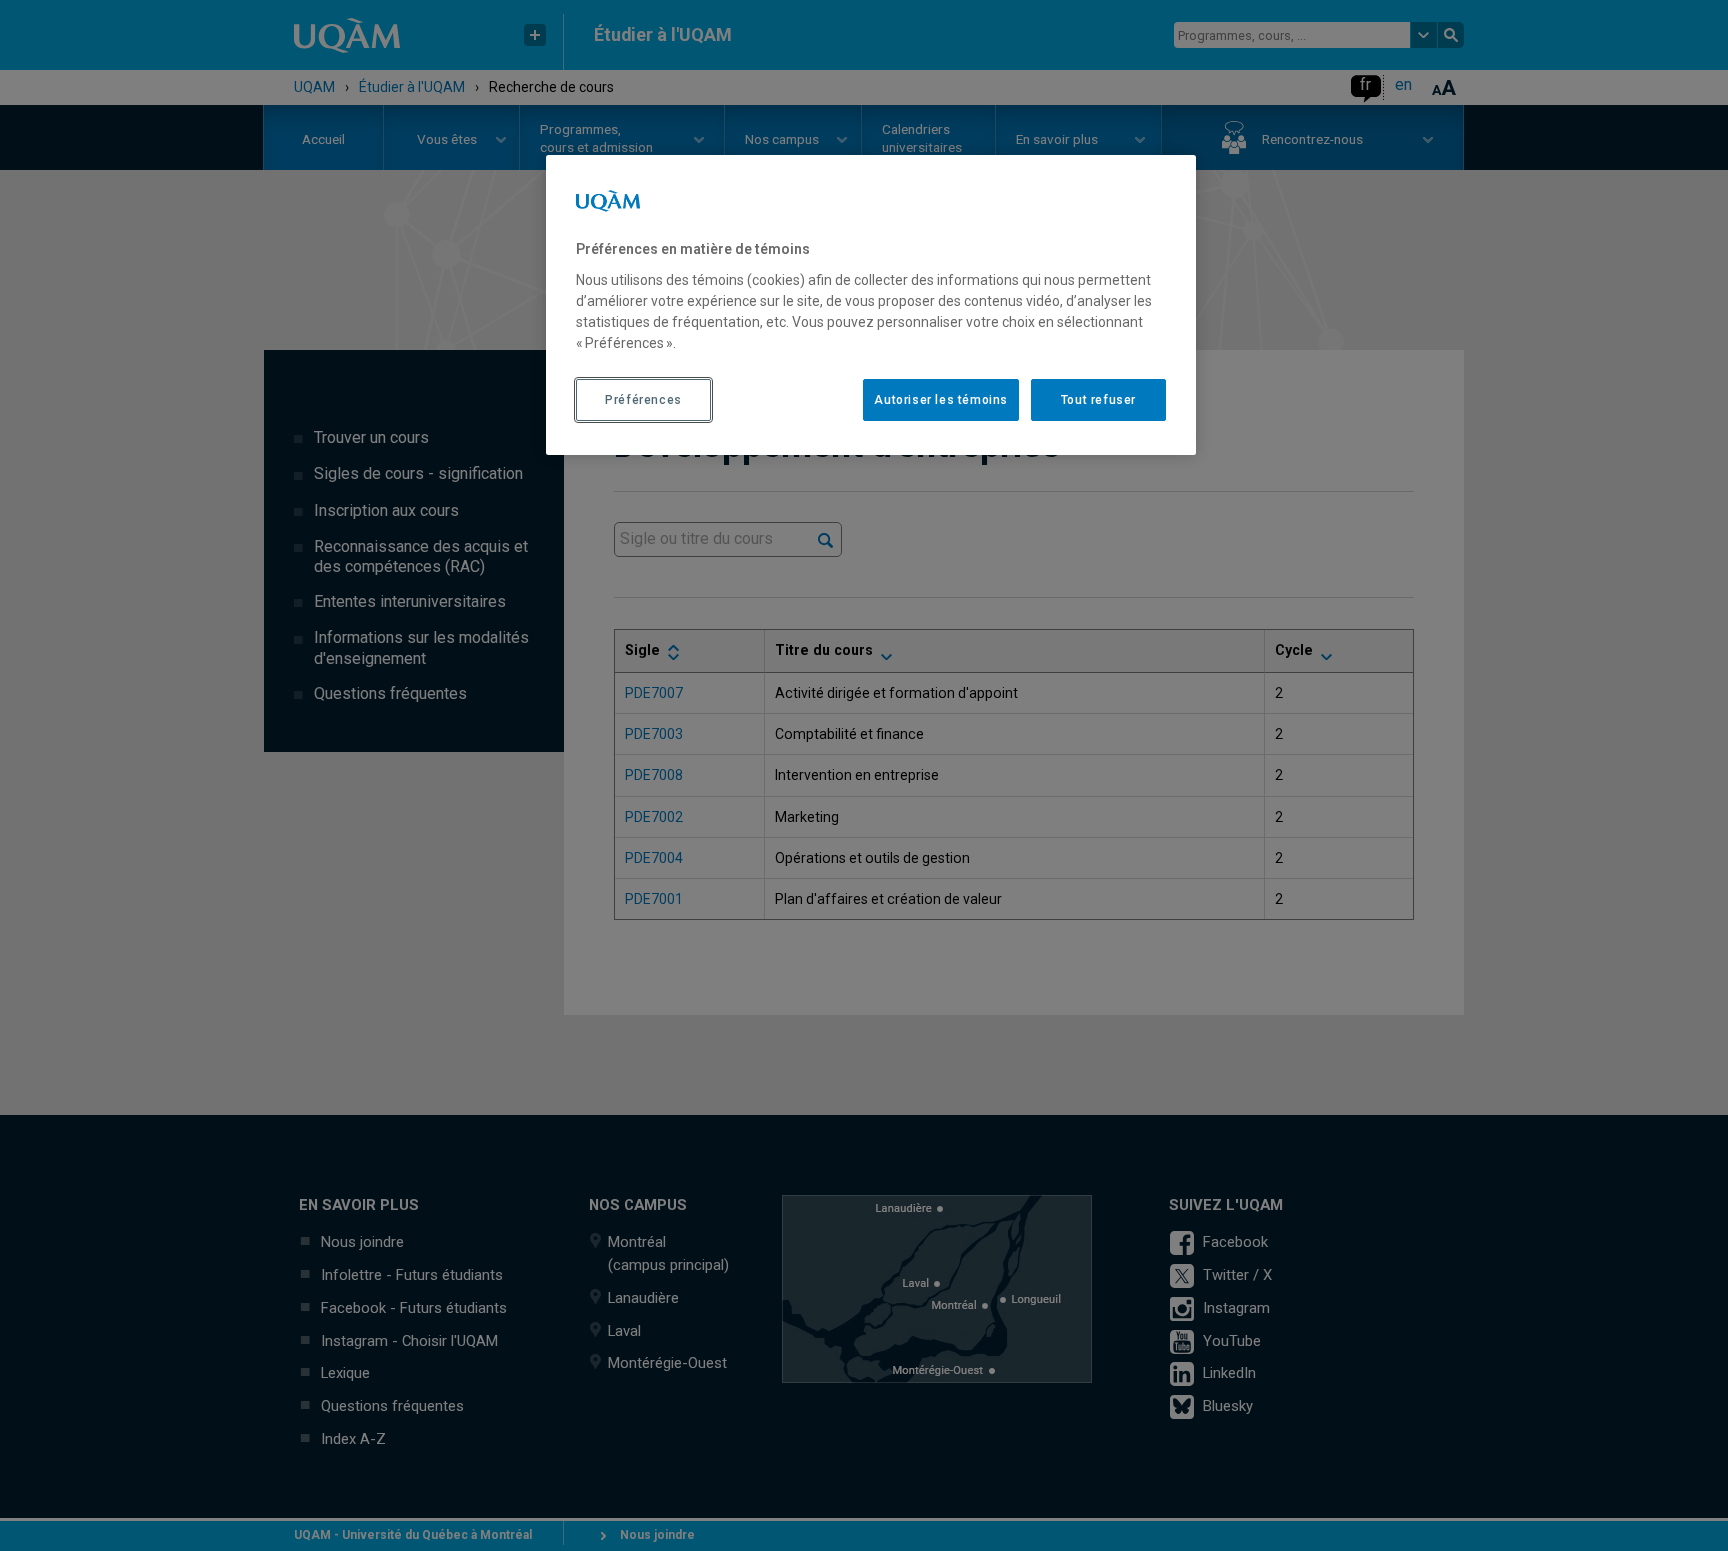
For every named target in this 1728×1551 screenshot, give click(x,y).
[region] (871, 305)
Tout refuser (1098, 400)
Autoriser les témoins (941, 400)
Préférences (643, 400)
